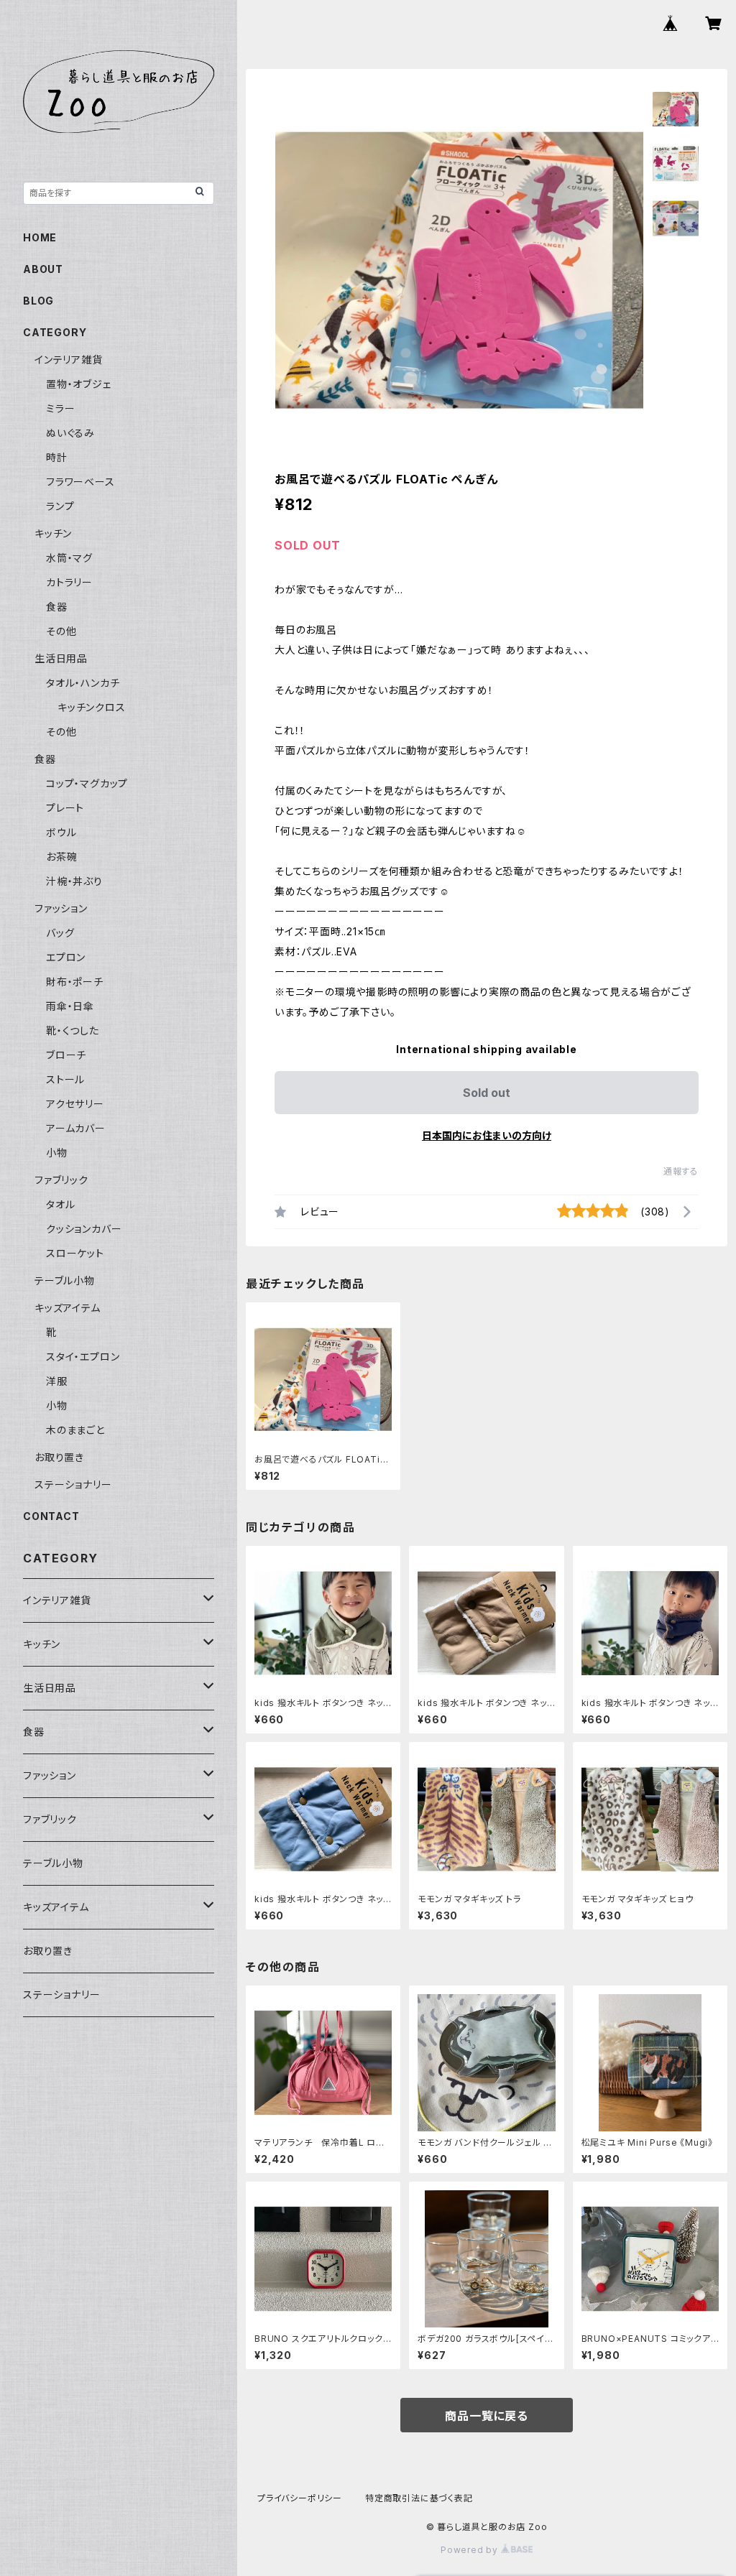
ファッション (61, 908)
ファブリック (61, 1180)
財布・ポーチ (75, 982)
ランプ (60, 506)
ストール (65, 1079)
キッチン (53, 533)
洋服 (57, 1381)
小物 (57, 1153)
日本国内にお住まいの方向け (487, 1135)
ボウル (61, 832)
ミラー (60, 408)
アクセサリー (75, 1104)
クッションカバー (84, 1229)
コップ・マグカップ (87, 783)
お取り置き (59, 1457)
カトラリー (69, 582)
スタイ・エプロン (83, 1357)
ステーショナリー (73, 1484)
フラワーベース (80, 482)
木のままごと (75, 1430)
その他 (61, 631)
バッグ (60, 933)
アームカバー (76, 1128)
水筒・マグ (69, 558)
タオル (60, 1204)
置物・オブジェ (79, 384)
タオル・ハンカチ (83, 683)
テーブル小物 (65, 1280)
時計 (57, 457)
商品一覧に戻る (487, 2416)
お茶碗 (61, 857)
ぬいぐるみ (70, 433)
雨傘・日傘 (70, 1006)
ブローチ (66, 1055)
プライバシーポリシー (300, 2498)
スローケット (75, 1253)
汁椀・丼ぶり (74, 881)
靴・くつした (73, 1030)
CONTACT (51, 1516)
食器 (57, 607)
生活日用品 (61, 658)
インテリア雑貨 (69, 360)
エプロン (66, 957)
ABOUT (43, 269)
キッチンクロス (92, 707)
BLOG (38, 301)
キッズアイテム (68, 1308)
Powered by (471, 2550)
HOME (40, 237)
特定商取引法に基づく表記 (419, 2498)
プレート (65, 808)
